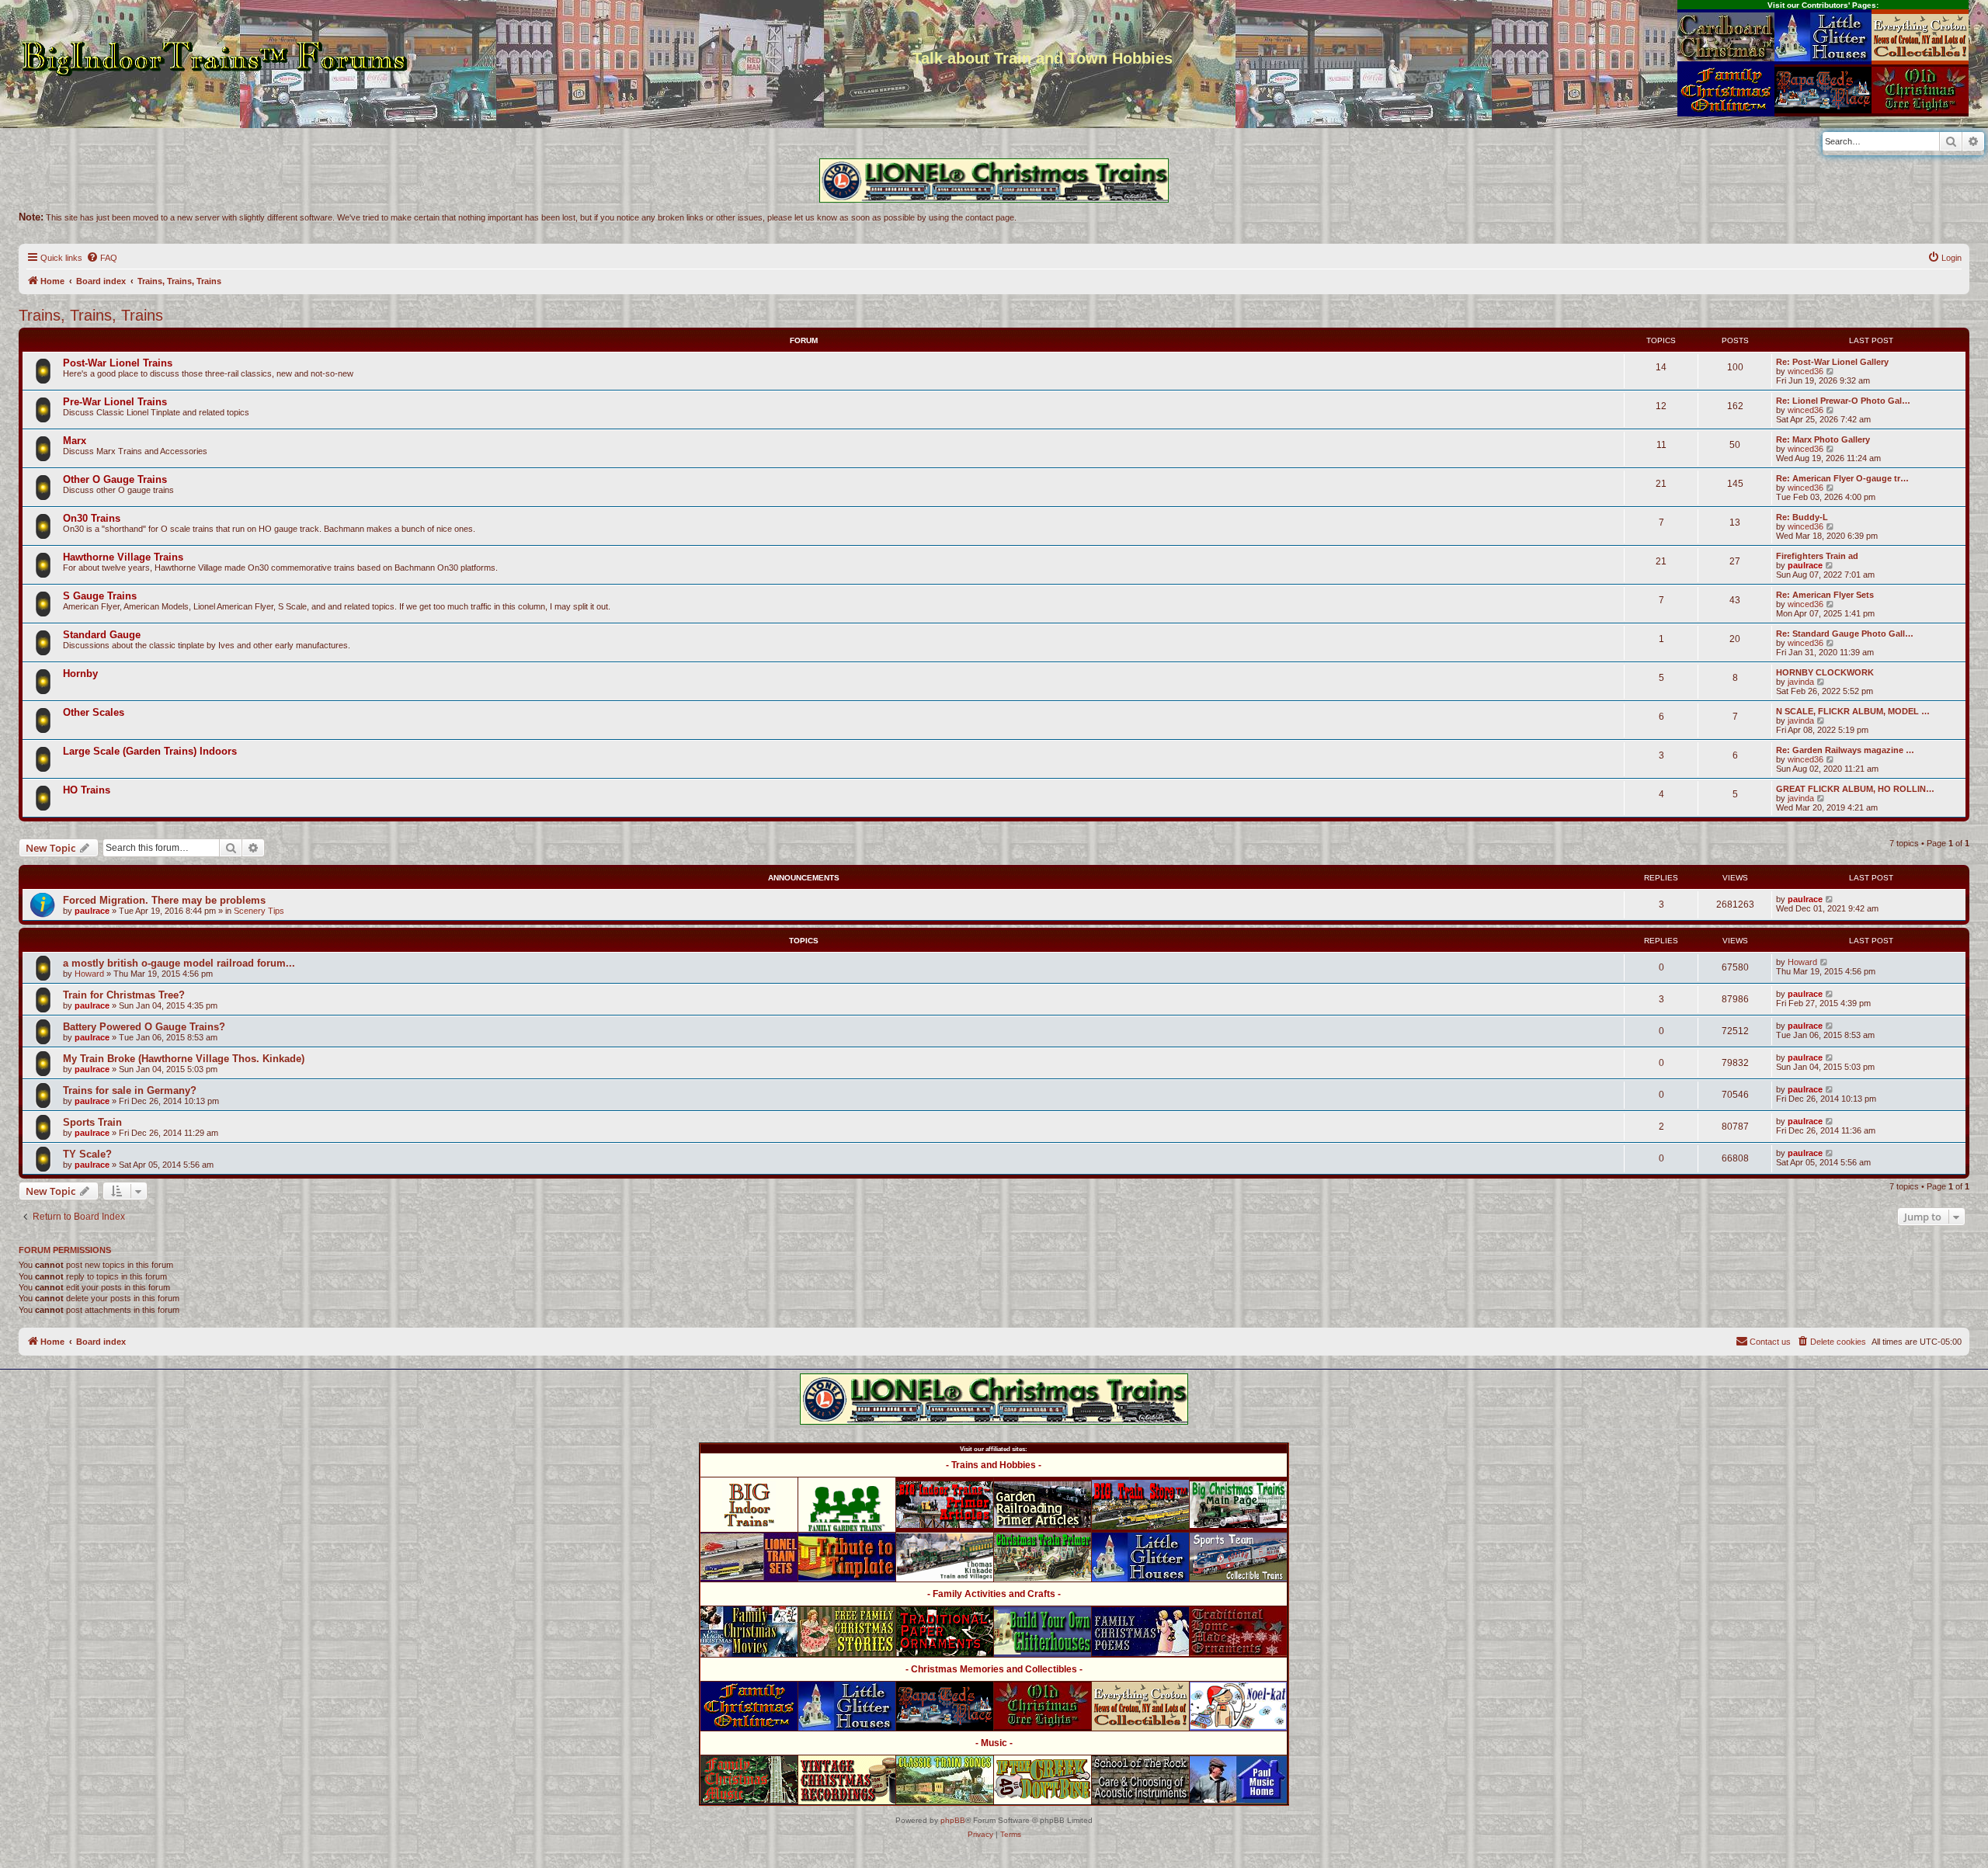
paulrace (1805, 565)
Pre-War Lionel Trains (115, 402)
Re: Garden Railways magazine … (1845, 750)
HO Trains (87, 790)
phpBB (953, 1820)
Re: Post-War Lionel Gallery (1832, 362)
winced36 (1806, 371)
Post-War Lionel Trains (118, 363)
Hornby (80, 674)
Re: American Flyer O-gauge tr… (1842, 478)
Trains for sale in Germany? (130, 1090)
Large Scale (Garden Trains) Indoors (150, 751)
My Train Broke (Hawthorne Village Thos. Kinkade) (184, 1059)
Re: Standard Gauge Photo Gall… (1845, 634)
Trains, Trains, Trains (91, 315)
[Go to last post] (1830, 899)
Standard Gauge (102, 635)
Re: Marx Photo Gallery (1823, 439)
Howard (89, 974)
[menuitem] (102, 258)
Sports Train (92, 1122)
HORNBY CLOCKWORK (1825, 672)
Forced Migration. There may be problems (164, 900)
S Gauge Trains (100, 596)
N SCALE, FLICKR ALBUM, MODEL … (1853, 711)
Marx (75, 441)
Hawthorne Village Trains (123, 557)
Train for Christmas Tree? (124, 995)
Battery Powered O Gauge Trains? (144, 1027)
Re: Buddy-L (1802, 517)
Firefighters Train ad (1817, 556)
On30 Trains (92, 518)
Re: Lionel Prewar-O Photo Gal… (1843, 401)
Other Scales (94, 712)
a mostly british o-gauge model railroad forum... (179, 963)
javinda (1801, 682)
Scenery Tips (259, 911)
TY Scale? (87, 1154)
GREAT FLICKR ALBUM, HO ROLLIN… (1855, 789)
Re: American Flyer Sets (1825, 595)
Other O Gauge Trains (115, 479)
